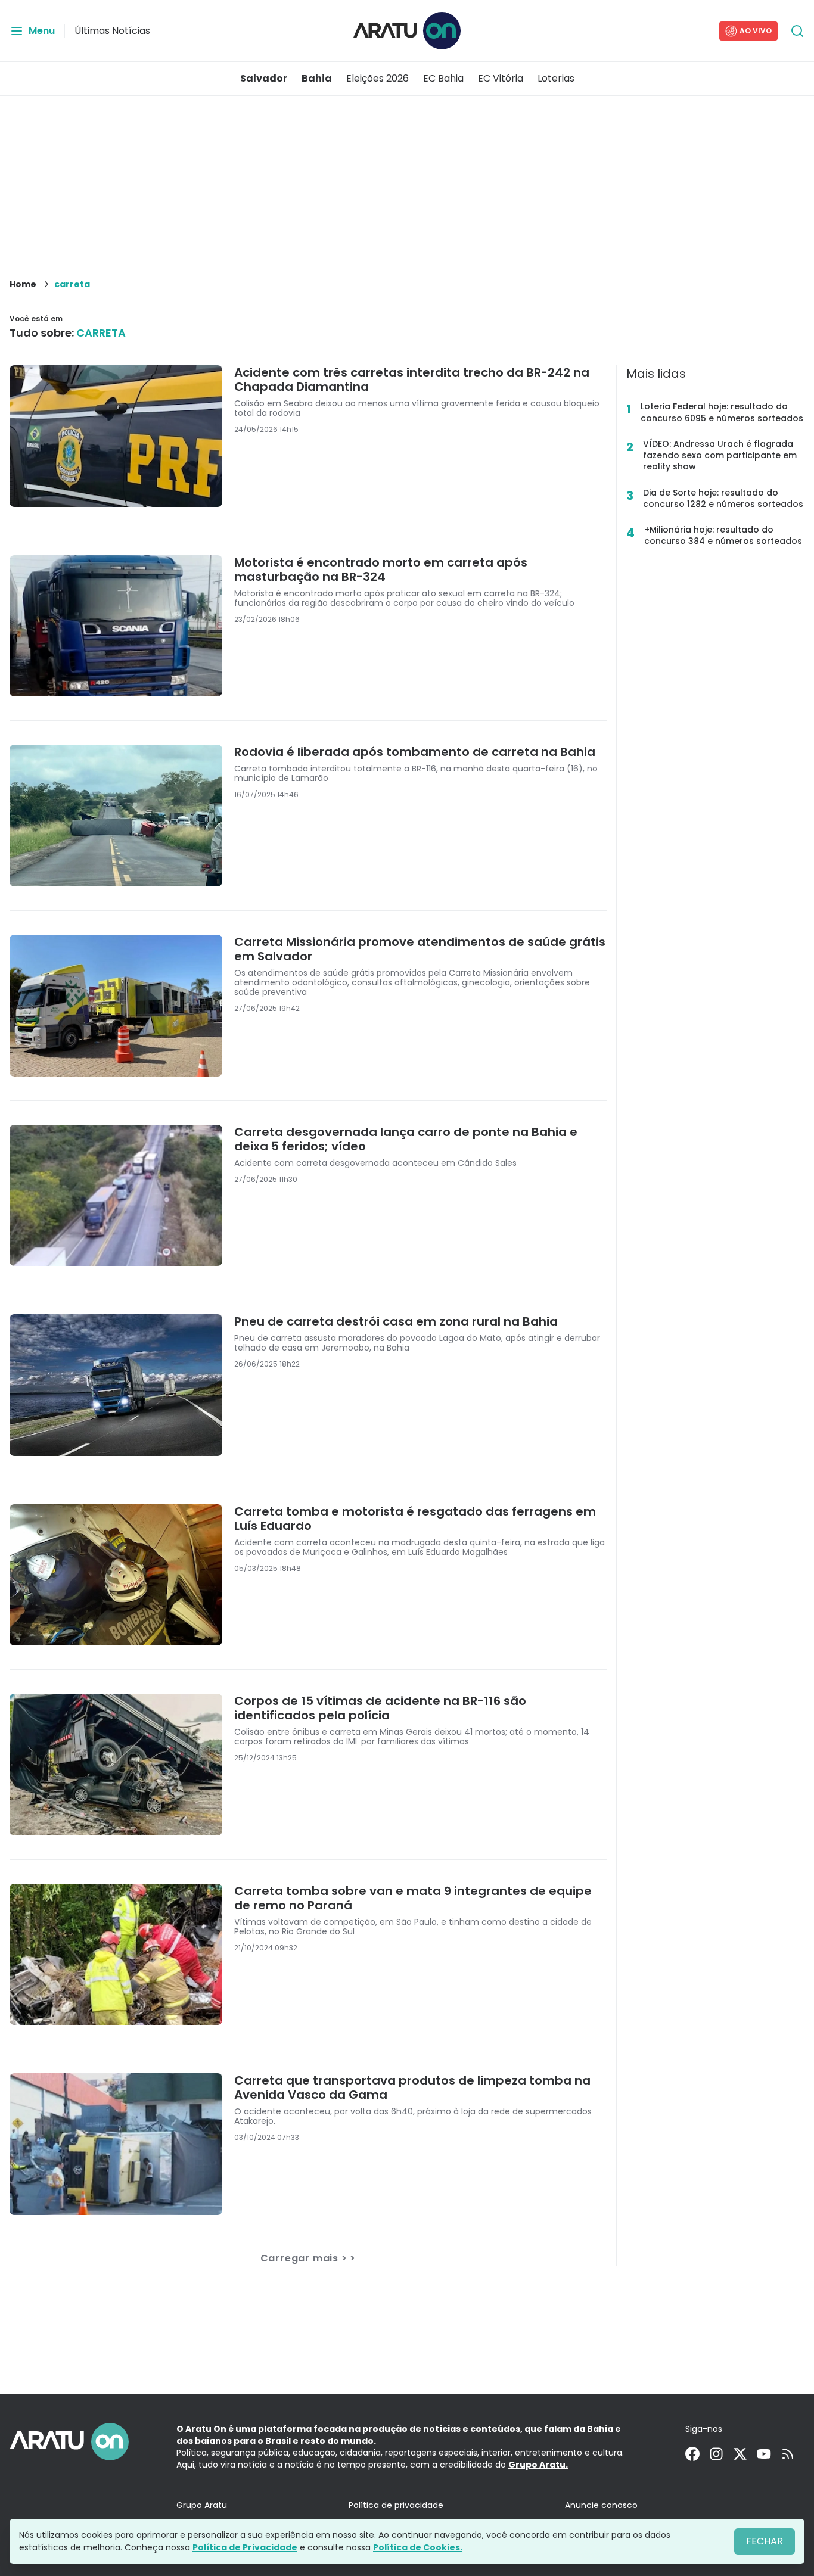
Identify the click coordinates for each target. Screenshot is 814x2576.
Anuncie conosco (601, 2505)
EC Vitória (501, 78)
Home (23, 284)
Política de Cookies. (418, 2547)
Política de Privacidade (245, 2547)
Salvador (264, 78)
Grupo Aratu (202, 2505)
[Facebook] (692, 2454)
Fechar (765, 2541)
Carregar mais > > (308, 2258)
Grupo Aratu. (538, 2465)
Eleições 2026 (378, 78)
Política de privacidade (396, 2505)
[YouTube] (764, 2454)
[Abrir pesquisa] (797, 31)
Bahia (317, 78)
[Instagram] (716, 2454)
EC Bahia (443, 78)
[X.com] (740, 2454)
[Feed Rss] (788, 2454)
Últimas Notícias (112, 31)
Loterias (556, 78)
